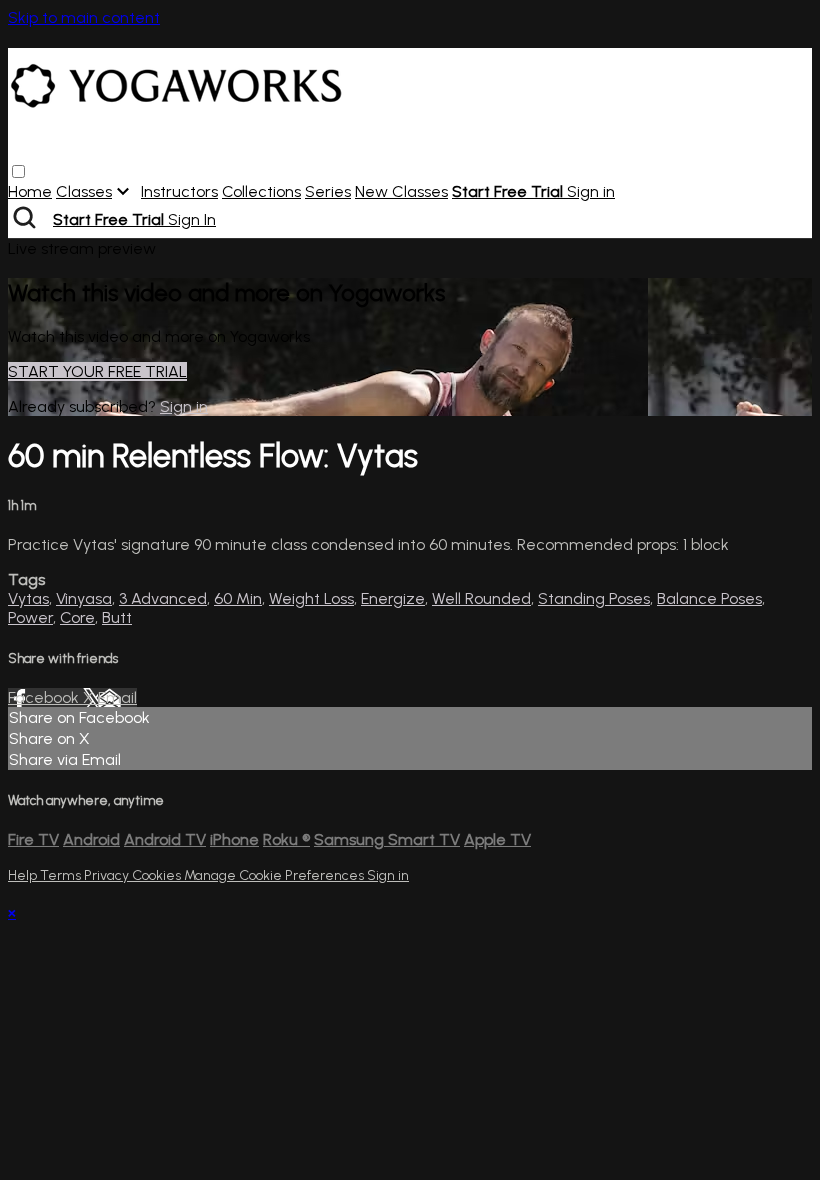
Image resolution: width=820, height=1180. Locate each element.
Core (77, 617)
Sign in (591, 191)
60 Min (238, 598)
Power (30, 617)
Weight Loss (311, 598)
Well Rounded (481, 598)
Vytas (28, 598)
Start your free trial (97, 371)
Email (117, 697)
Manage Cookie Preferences (275, 875)
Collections (261, 191)
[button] (18, 171)
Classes (84, 191)
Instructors (179, 191)
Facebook (45, 697)
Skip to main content (84, 17)
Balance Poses (709, 598)
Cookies (158, 875)
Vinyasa (84, 598)
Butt (117, 617)
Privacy (108, 875)
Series (328, 191)
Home (30, 191)
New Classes (401, 191)
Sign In (192, 219)
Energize (393, 598)
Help (24, 875)
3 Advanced (163, 598)
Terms (62, 875)
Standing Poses (594, 598)
